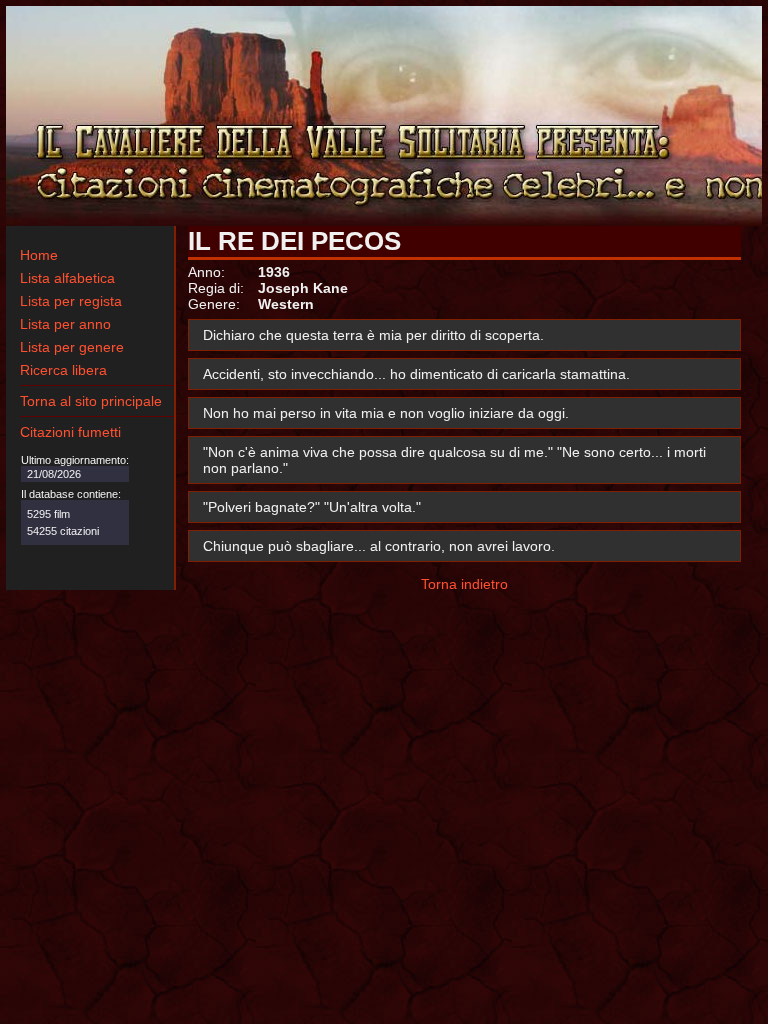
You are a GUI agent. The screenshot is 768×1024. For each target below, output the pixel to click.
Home (39, 255)
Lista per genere (72, 347)
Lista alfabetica (67, 278)
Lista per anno (65, 324)
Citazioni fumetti (70, 432)
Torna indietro (464, 584)
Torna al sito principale (91, 401)
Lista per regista (71, 301)
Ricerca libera (63, 370)
